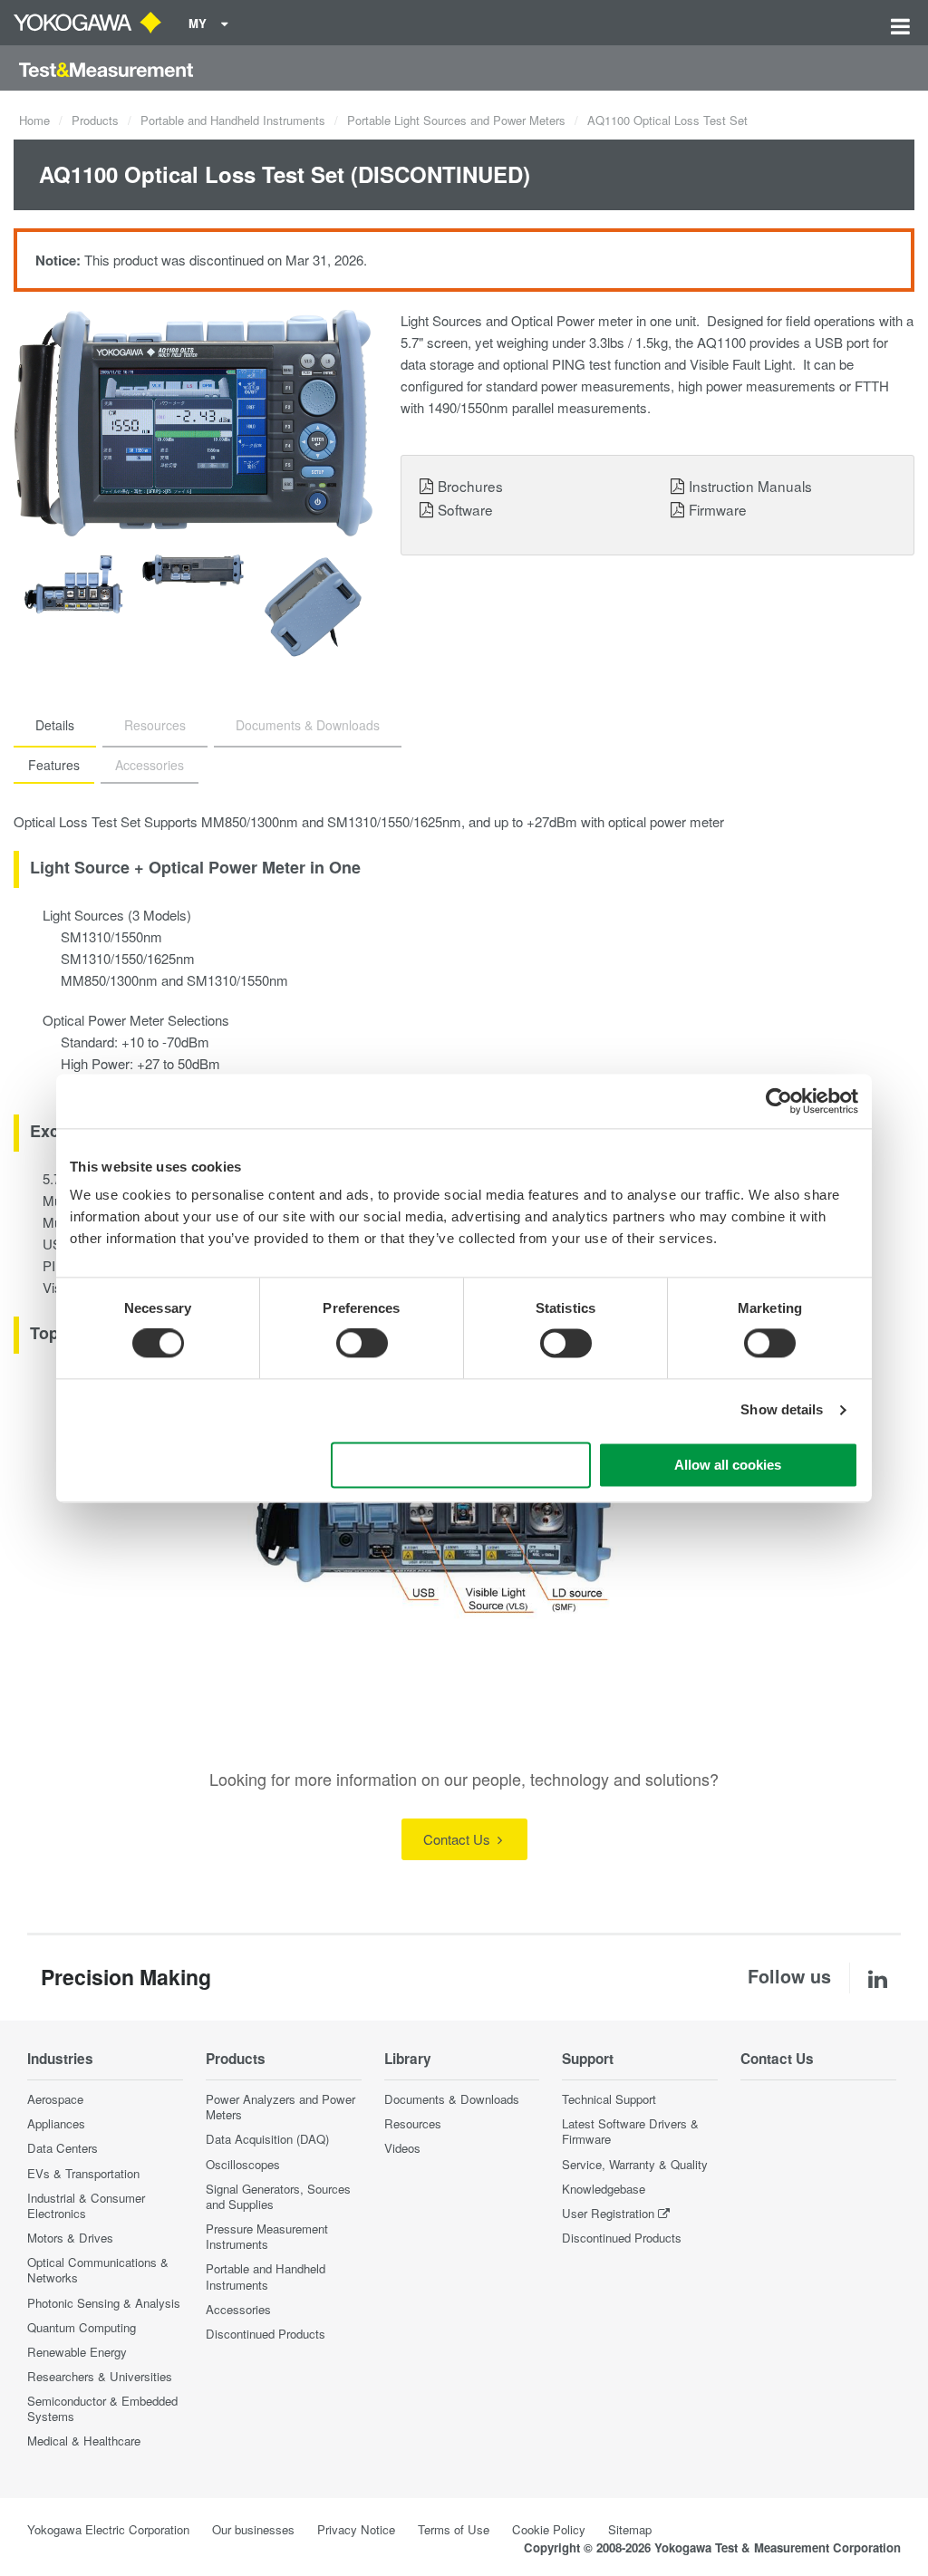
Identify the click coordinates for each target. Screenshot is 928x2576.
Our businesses (253, 2529)
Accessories (238, 2309)
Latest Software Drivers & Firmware (630, 2131)
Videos (402, 2148)
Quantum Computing (82, 2327)
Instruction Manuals (750, 486)
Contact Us (459, 1839)
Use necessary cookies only (461, 1465)
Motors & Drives (70, 2238)
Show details (782, 1410)
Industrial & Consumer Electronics (86, 2205)
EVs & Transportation (83, 2173)
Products (95, 120)
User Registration (608, 2213)
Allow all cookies (728, 1465)
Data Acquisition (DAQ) (267, 2139)
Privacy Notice (356, 2529)
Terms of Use (454, 2529)
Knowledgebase (604, 2189)
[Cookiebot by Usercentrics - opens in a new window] (779, 1101)
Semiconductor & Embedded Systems (102, 2408)
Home (34, 120)
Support (588, 2059)
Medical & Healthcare (84, 2441)
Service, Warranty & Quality (635, 2164)
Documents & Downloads (452, 2099)
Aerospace (55, 2099)
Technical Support (609, 2099)
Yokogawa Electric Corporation (108, 2529)
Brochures (470, 486)
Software (465, 509)
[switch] (362, 1344)
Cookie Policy (549, 2529)
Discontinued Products (266, 2334)
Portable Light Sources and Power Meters (456, 120)
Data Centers (63, 2148)
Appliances (56, 2123)
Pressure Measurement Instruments (267, 2236)
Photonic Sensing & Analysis (104, 2303)
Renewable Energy (77, 2352)
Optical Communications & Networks (98, 2270)
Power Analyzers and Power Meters (280, 2107)
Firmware (718, 509)
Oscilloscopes (243, 2164)
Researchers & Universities (100, 2376)
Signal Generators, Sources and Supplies (278, 2196)
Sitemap (630, 2529)
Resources (413, 2123)
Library (408, 2059)
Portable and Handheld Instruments (233, 120)
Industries (60, 2059)
